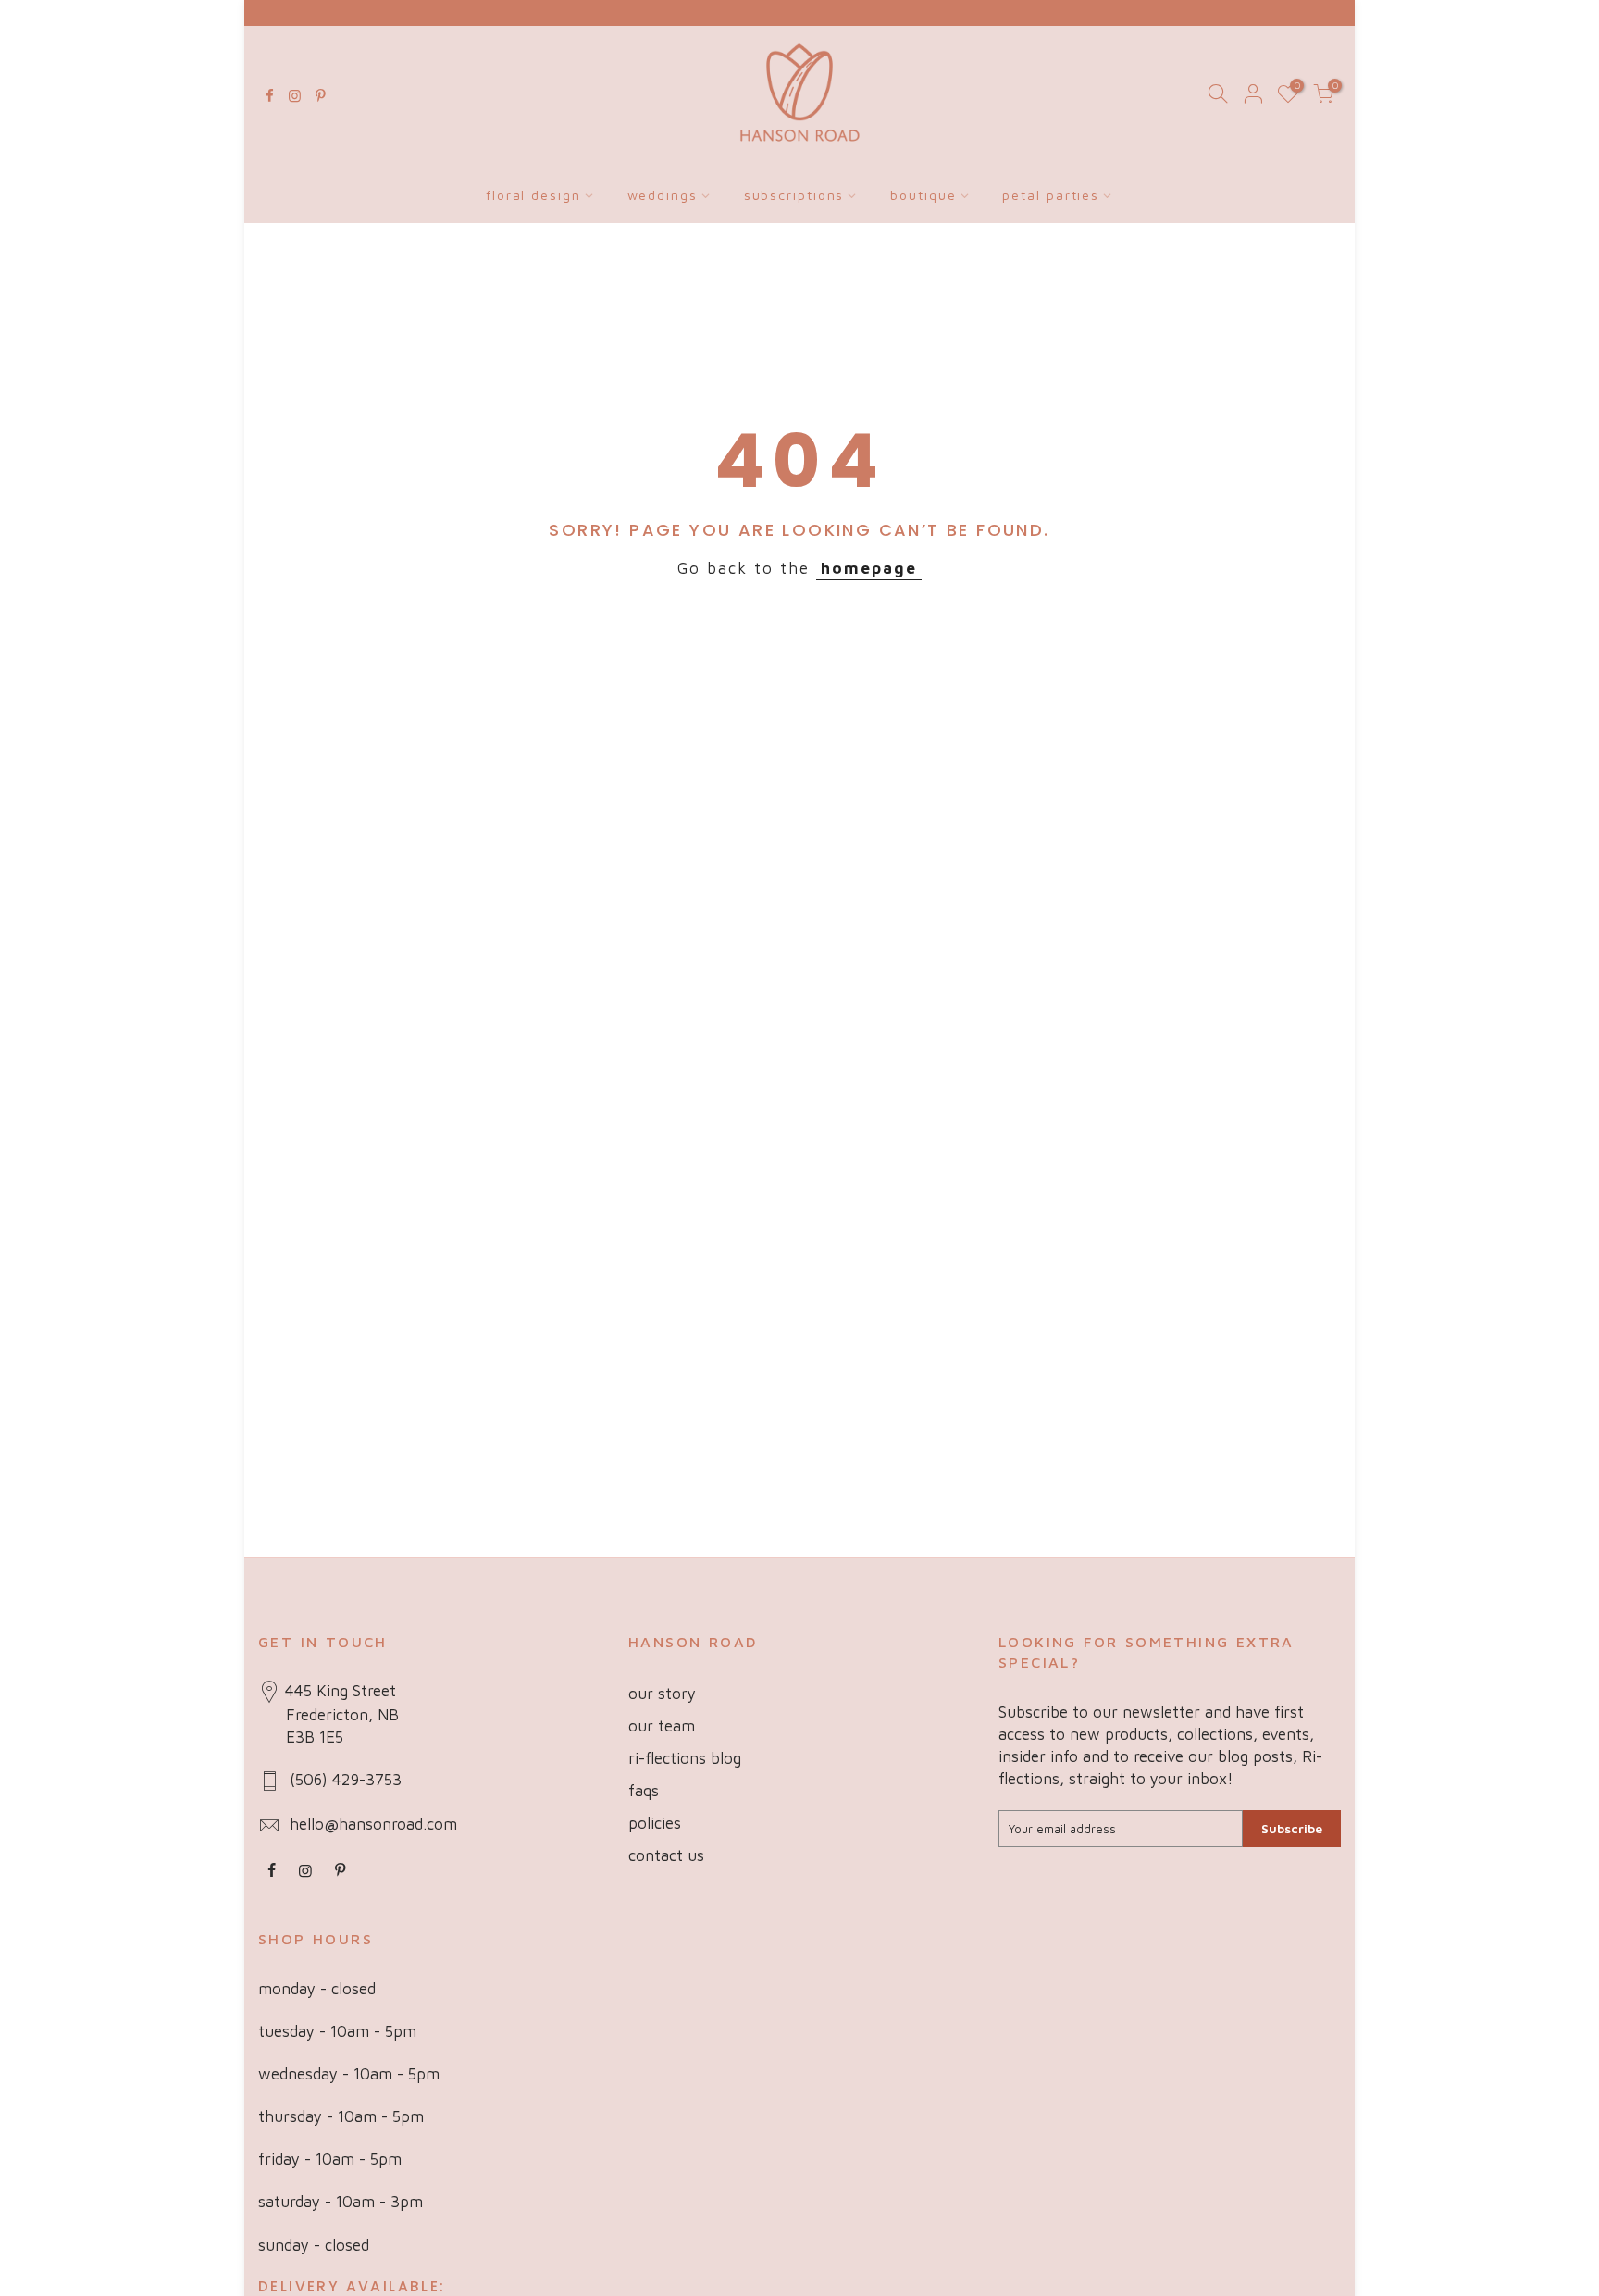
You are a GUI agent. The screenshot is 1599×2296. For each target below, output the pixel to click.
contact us (666, 1855)
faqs (644, 1791)
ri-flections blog (685, 1758)
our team (662, 1726)
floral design (533, 195)
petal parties (1051, 195)
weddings (663, 195)
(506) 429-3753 (346, 1780)
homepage (869, 568)
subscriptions (794, 195)
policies (655, 1823)
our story (662, 1694)
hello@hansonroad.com (373, 1824)
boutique (923, 195)
